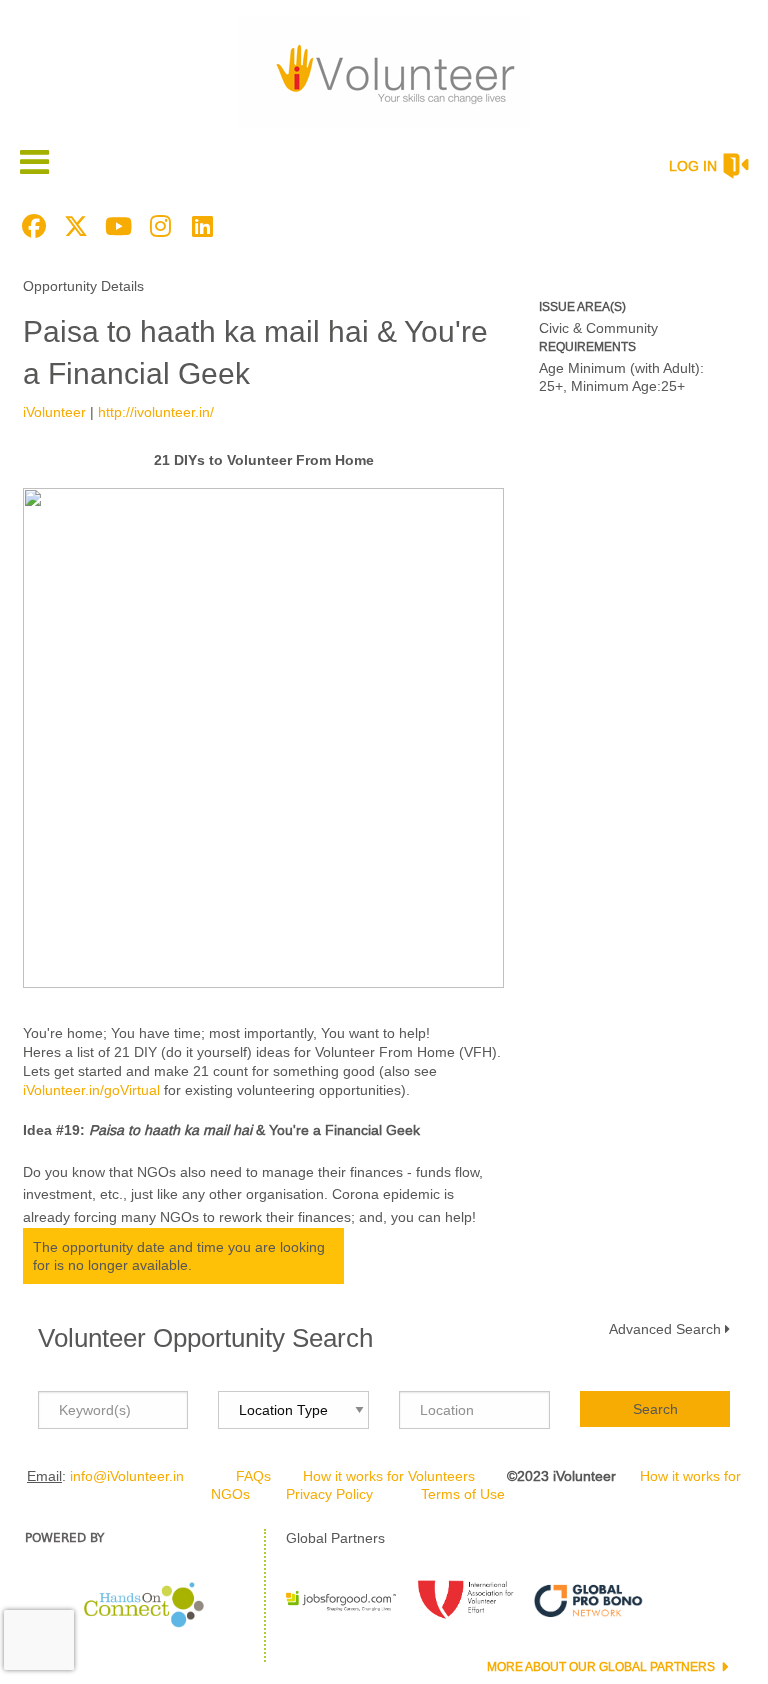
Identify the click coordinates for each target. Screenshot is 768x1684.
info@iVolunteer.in (127, 1476)
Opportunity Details (83, 286)
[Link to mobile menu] (35, 161)
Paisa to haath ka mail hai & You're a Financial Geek (255, 352)
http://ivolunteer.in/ (156, 412)
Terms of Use (463, 1494)
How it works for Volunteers (389, 1476)
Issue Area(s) (582, 307)
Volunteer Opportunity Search (205, 1338)
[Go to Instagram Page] (157, 226)
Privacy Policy (329, 1494)
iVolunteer (54, 412)
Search (655, 1409)
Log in (693, 166)
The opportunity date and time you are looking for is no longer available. (179, 1256)
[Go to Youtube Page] (115, 226)
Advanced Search (665, 1329)
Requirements (587, 347)
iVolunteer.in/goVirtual (91, 1090)
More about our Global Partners (602, 1667)
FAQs (253, 1476)
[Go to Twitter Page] (73, 226)
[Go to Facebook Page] (31, 226)
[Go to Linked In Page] (199, 226)
